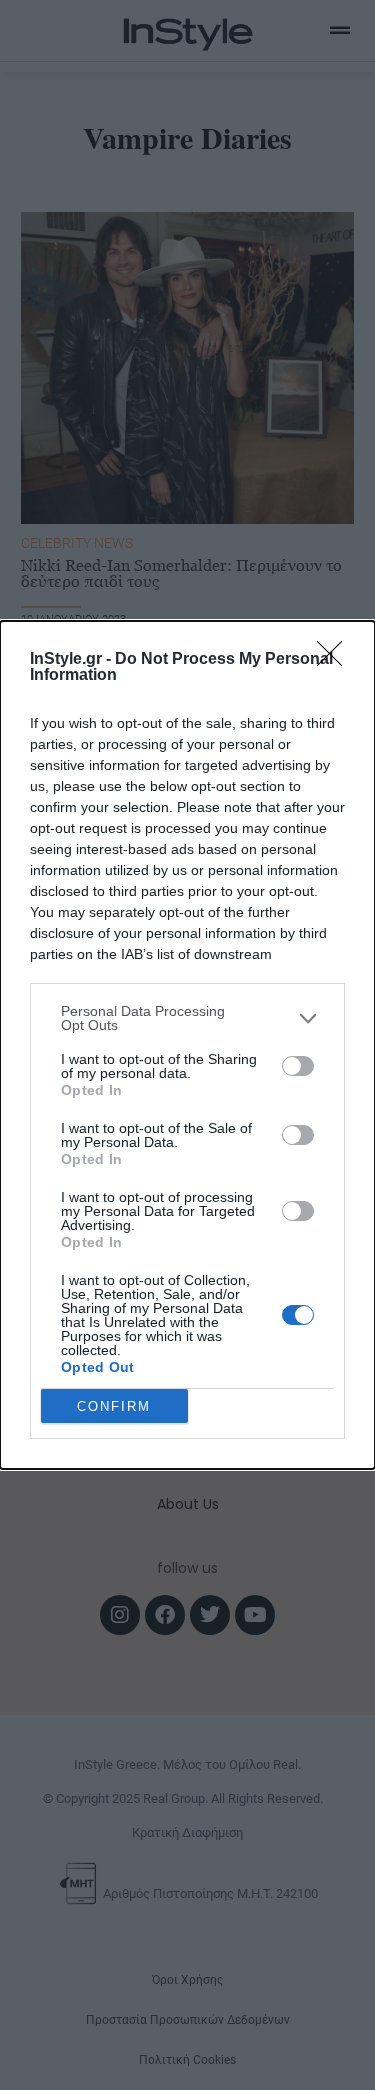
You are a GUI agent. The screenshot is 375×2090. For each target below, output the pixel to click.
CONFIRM (114, 1406)
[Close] (336, 660)
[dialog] (187, 1045)
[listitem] (187, 1018)
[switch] (298, 1066)
